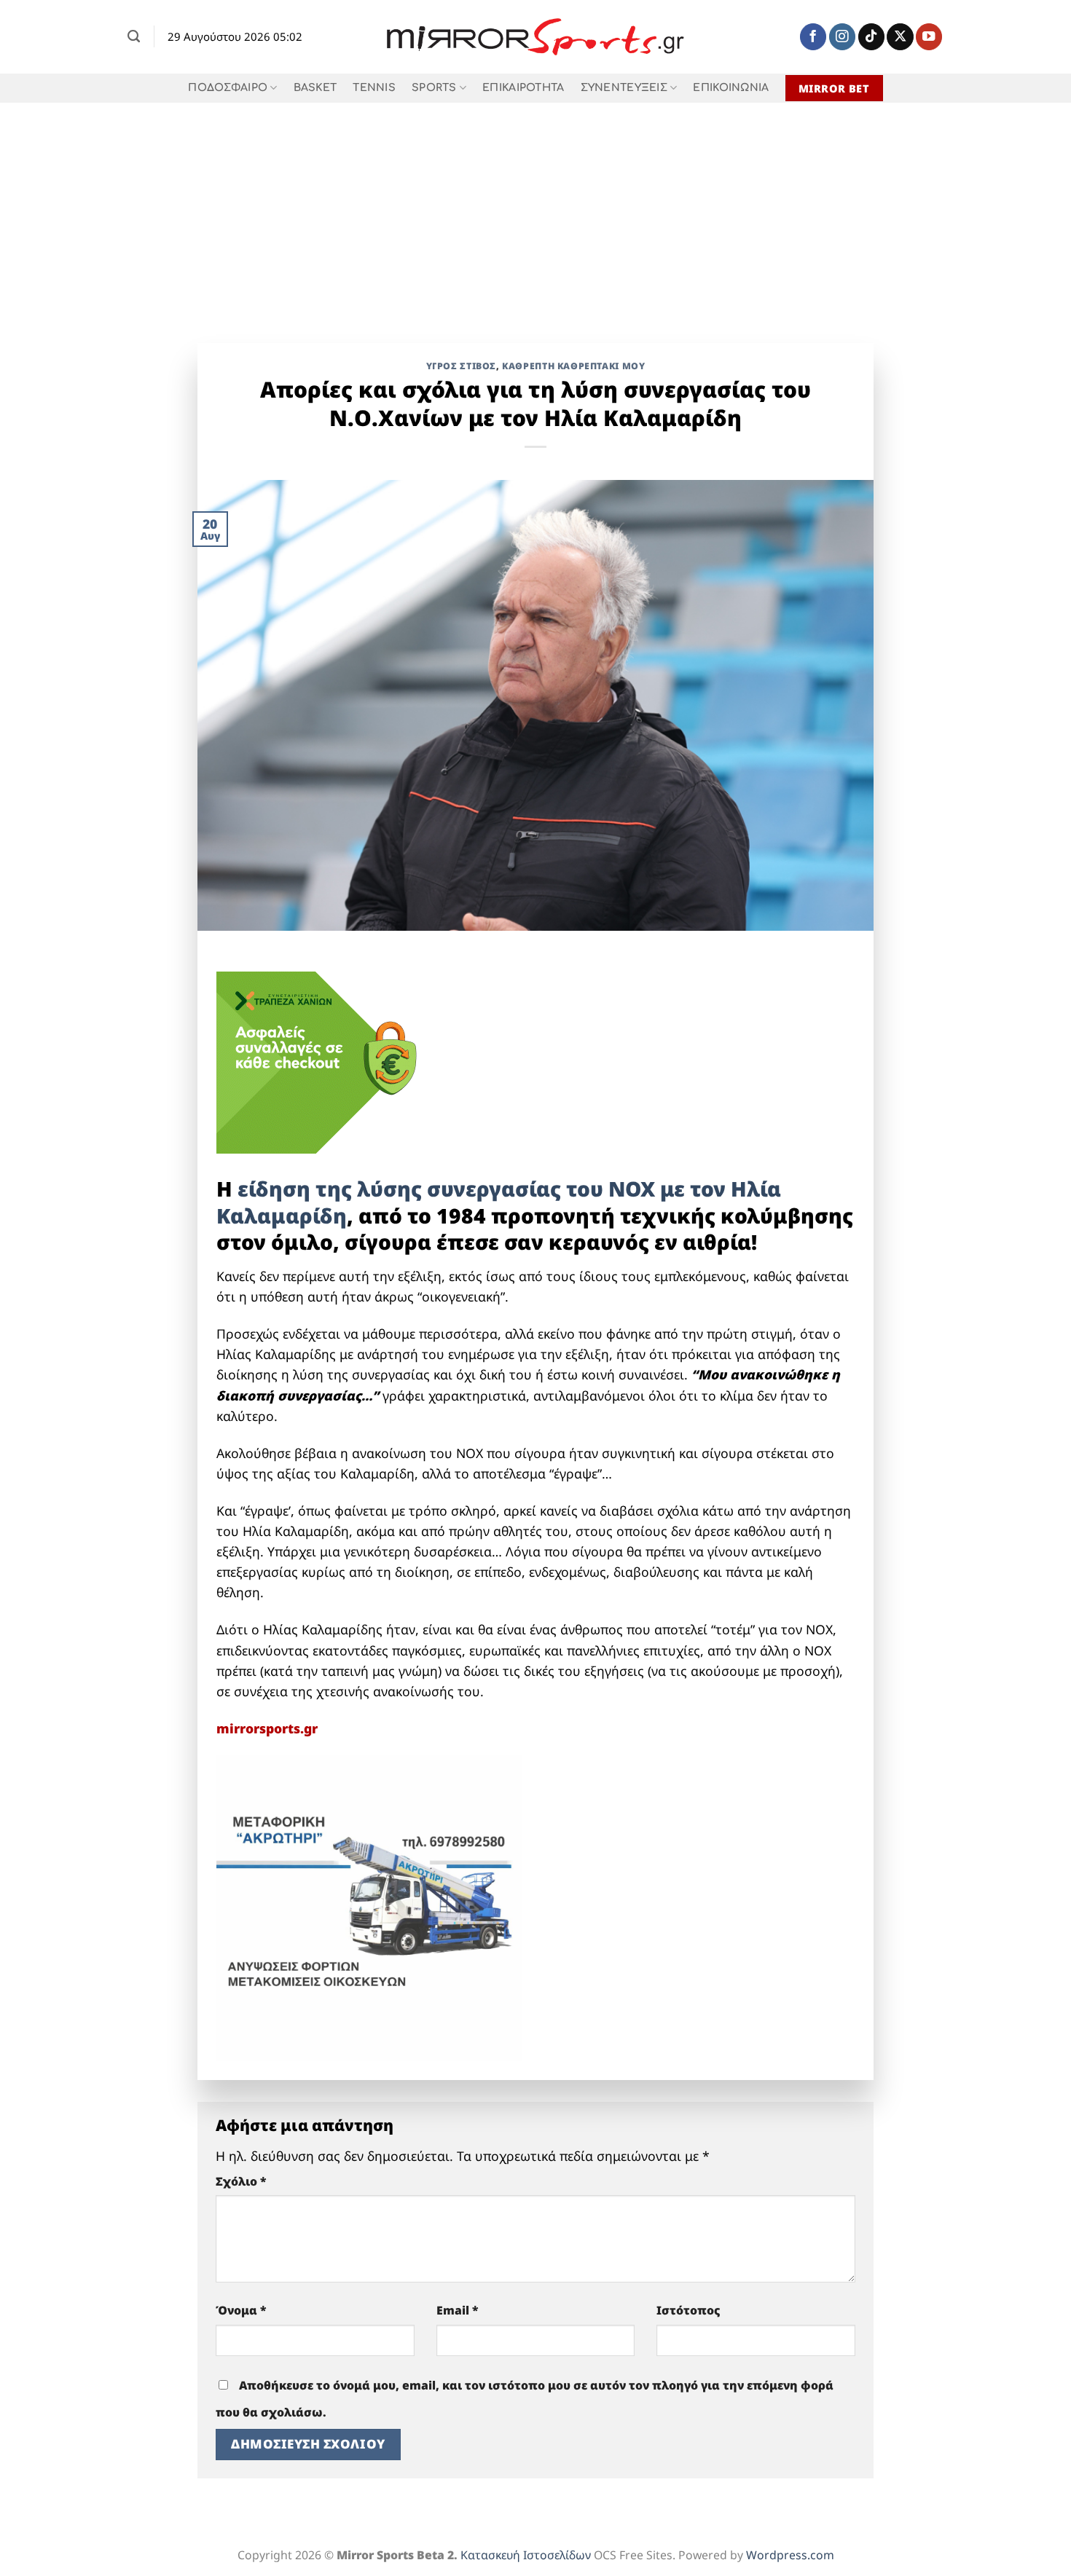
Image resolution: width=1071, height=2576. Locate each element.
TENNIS (374, 88)
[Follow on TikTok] (871, 37)
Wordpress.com (790, 2555)
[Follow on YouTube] (929, 37)
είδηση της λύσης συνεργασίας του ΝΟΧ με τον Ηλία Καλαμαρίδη (499, 1202)
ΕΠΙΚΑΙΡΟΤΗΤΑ (523, 88)
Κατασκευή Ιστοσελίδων (526, 2555)
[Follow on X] (900, 37)
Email (458, 2310)
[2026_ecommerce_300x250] (326, 1061)
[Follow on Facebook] (813, 37)
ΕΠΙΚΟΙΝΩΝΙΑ (731, 88)
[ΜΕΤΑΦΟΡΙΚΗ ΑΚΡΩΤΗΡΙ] (369, 1907)
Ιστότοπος (688, 2310)
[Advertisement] (535, 212)
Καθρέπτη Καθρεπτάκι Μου (573, 366)
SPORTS (434, 88)
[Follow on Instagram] (842, 37)
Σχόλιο (241, 2181)
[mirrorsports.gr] (536, 37)
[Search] (134, 36)
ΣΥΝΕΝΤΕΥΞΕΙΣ (624, 88)
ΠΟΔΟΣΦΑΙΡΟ (228, 88)
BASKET (315, 88)
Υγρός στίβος (461, 366)
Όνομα (241, 2310)
